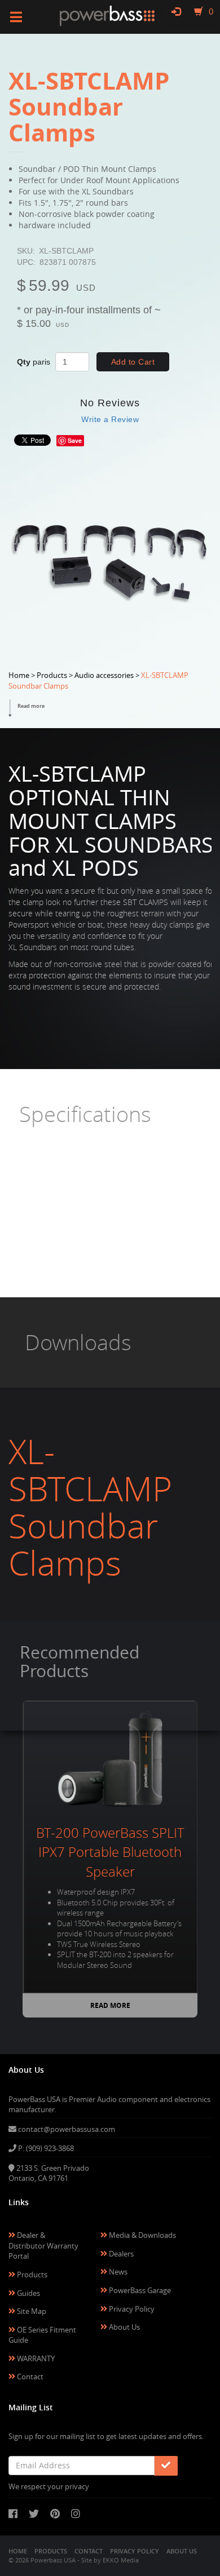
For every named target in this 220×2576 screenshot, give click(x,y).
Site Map (31, 2311)
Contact (29, 2377)
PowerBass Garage (139, 2290)
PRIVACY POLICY (135, 2551)
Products (31, 2274)
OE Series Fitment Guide (42, 2335)
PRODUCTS (51, 2551)
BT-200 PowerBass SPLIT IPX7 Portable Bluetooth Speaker (110, 1852)
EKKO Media (121, 2560)
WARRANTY (35, 2358)
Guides (28, 2293)
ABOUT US (182, 2551)
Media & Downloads (142, 2235)
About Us (124, 2327)
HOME (18, 2551)
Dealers (120, 2254)
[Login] (176, 11)
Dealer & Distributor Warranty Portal (43, 2245)
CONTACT (89, 2551)
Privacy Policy (131, 2309)
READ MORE (110, 2005)
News (117, 2272)
